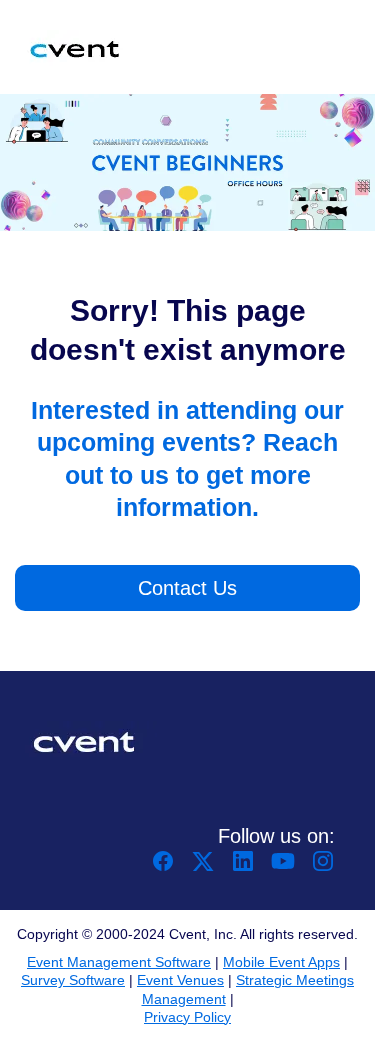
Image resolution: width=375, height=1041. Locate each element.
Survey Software (73, 980)
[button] (165, 867)
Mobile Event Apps (281, 962)
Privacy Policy (187, 1017)
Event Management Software (119, 962)
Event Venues (180, 980)
